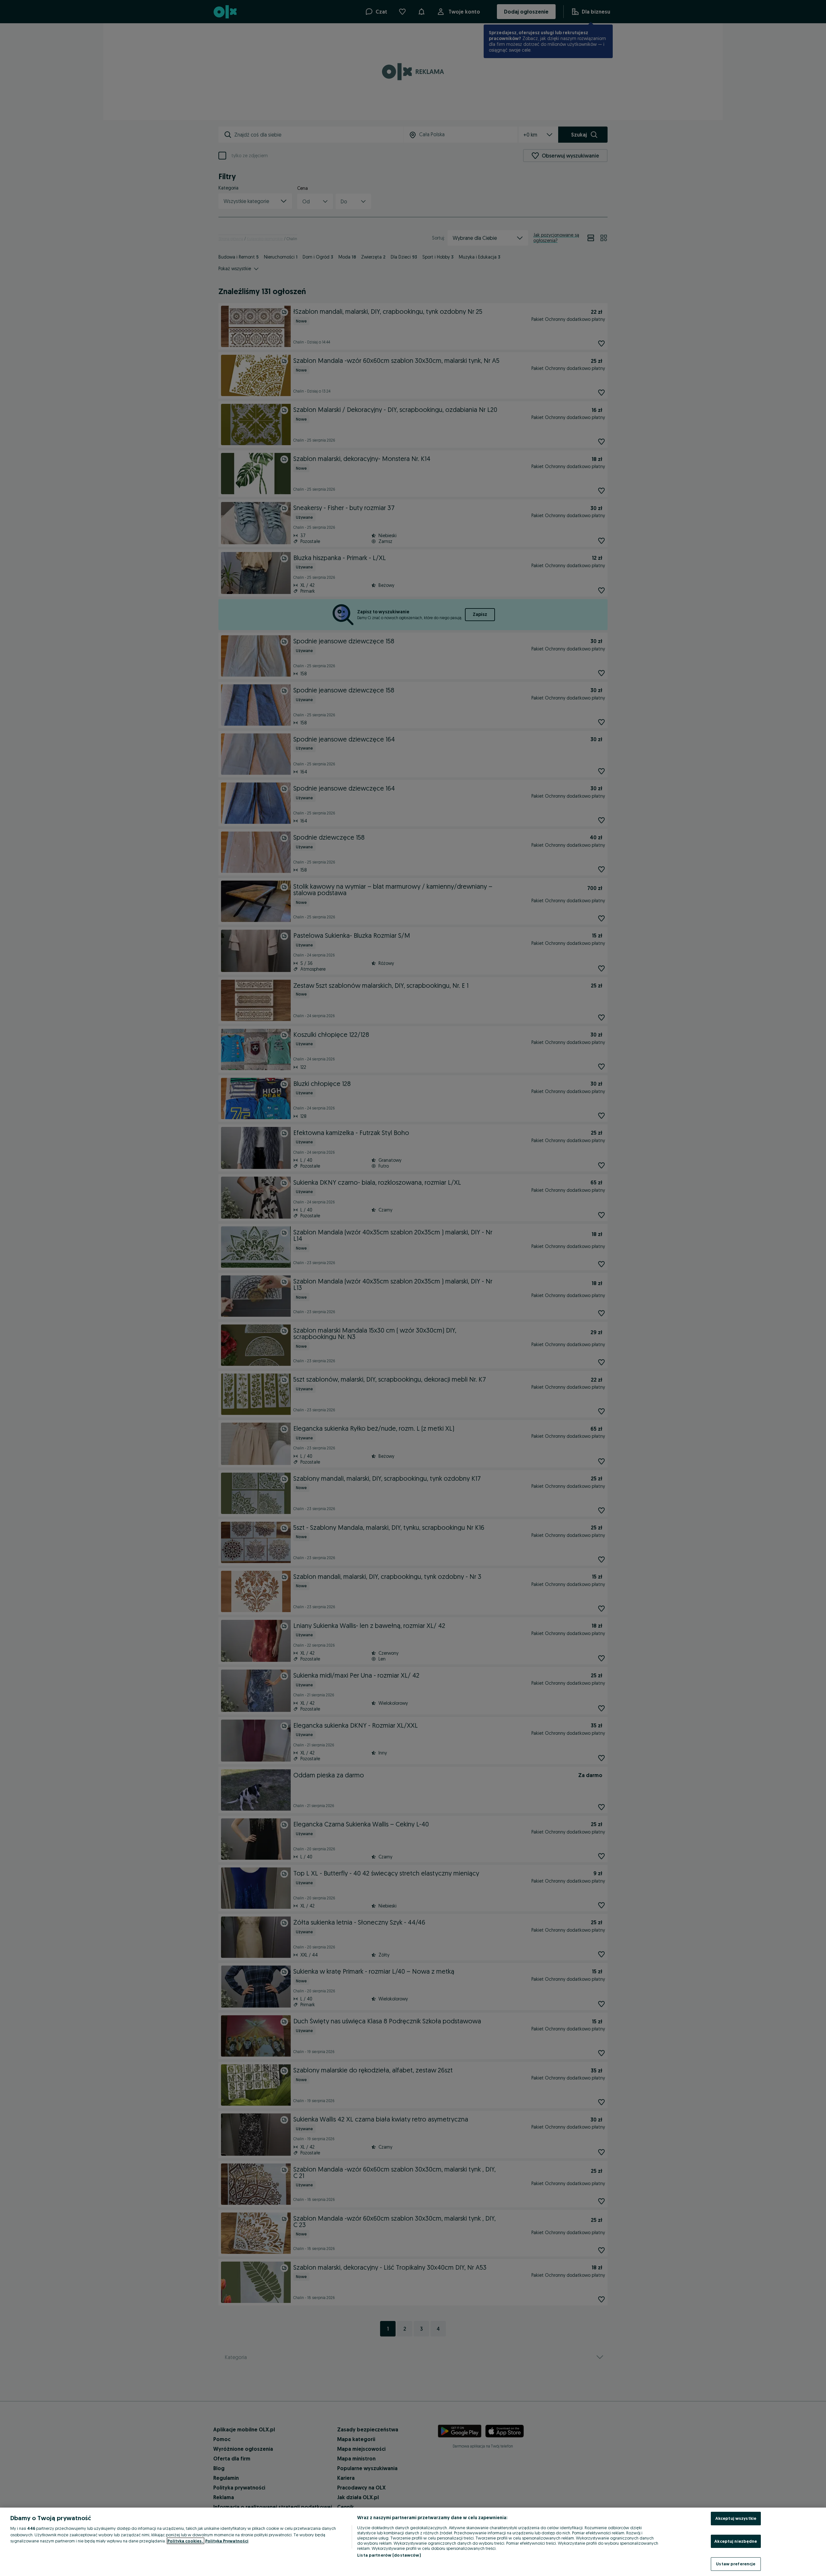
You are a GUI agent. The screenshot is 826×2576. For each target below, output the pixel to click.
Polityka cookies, (186, 2541)
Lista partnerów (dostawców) (389, 2555)
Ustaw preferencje (736, 2564)
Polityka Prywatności (227, 2541)
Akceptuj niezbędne (736, 2541)
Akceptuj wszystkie (736, 2518)
